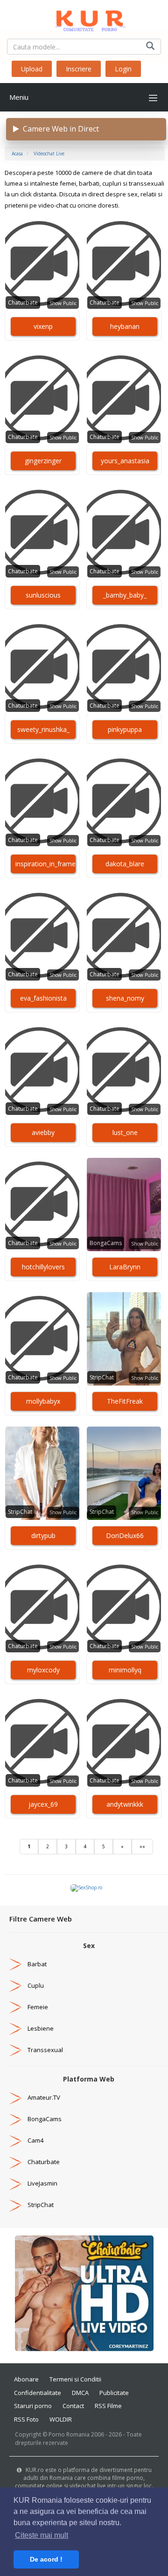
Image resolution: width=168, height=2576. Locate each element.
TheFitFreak (125, 1401)
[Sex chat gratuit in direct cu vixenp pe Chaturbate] (42, 264)
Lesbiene (41, 2028)
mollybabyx (43, 1401)
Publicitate (114, 2393)
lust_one (125, 1132)
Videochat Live (49, 153)
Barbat (37, 1964)
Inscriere (79, 69)
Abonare (26, 2379)
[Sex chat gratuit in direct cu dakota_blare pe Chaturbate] (124, 801)
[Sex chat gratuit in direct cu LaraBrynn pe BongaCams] (124, 1204)
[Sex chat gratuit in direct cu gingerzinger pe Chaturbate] (42, 398)
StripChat (102, 1377)
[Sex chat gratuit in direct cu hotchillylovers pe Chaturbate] (42, 1204)
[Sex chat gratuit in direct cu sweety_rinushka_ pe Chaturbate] (42, 667)
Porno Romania (69, 2434)
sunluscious (43, 595)
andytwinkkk (125, 1804)
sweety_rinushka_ (43, 729)
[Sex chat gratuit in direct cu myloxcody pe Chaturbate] (42, 1608)
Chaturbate (23, 303)
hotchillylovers (43, 1267)
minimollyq (125, 1670)
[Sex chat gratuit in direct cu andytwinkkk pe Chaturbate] (124, 1742)
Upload (32, 69)
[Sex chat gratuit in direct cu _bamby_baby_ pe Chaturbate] (124, 533)
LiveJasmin (42, 2183)
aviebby (43, 1132)
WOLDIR (61, 2419)
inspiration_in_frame (45, 864)
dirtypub (43, 1535)
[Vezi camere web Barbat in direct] (15, 1964)
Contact (73, 2406)
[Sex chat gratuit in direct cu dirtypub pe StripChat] (42, 1473)
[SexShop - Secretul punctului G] (86, 1887)
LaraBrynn (125, 1267)
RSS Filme (108, 2406)
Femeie (38, 2007)
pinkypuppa (125, 729)
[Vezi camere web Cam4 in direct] (15, 2140)
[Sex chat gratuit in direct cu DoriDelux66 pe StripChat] (124, 1473)
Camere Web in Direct (59, 129)
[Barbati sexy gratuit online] (84, 2293)
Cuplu (36, 1985)
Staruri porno (33, 2406)
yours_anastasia (125, 461)
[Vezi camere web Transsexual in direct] (15, 2050)
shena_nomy (125, 998)
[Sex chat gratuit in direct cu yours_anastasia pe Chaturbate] (124, 398)
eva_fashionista (43, 998)
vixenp (43, 326)
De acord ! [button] (46, 2559)
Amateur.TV (44, 2097)
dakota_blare (125, 864)
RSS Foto (26, 2419)
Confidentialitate (38, 2393)
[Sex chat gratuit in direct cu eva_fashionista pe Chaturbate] (42, 936)
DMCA (80, 2393)
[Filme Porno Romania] (84, 19)
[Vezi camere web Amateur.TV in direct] (15, 2097)
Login (123, 69)
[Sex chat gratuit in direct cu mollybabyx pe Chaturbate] (42, 1339)
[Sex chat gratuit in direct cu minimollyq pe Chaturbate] (124, 1608)
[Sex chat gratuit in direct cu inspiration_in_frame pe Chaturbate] (42, 801)
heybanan (125, 326)
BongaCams (106, 1243)
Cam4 (35, 2140)
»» (142, 1846)
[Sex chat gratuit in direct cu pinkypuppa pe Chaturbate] (124, 667)
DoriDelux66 (125, 1535)
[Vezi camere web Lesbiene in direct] (15, 2028)
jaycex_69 (43, 1804)
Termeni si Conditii (75, 2379)
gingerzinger (43, 461)
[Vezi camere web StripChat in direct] (15, 2205)
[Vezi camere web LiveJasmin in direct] (15, 2183)
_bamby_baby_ (125, 595)
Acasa (17, 153)
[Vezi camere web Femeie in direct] (15, 2007)
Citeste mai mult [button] (42, 2535)
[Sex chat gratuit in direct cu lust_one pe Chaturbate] (124, 1070)
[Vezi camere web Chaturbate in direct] (15, 2162)
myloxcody (43, 1670)
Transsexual (45, 2050)
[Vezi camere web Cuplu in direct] (15, 1985)
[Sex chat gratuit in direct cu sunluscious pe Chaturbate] (42, 533)
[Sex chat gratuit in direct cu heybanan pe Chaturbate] (124, 264)
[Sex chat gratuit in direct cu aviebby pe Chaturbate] (42, 1070)
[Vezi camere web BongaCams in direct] (15, 2119)
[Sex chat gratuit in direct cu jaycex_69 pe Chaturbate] (42, 1742)
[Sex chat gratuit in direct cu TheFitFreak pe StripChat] (124, 1339)
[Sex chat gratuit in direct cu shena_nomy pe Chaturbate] (124, 936)
